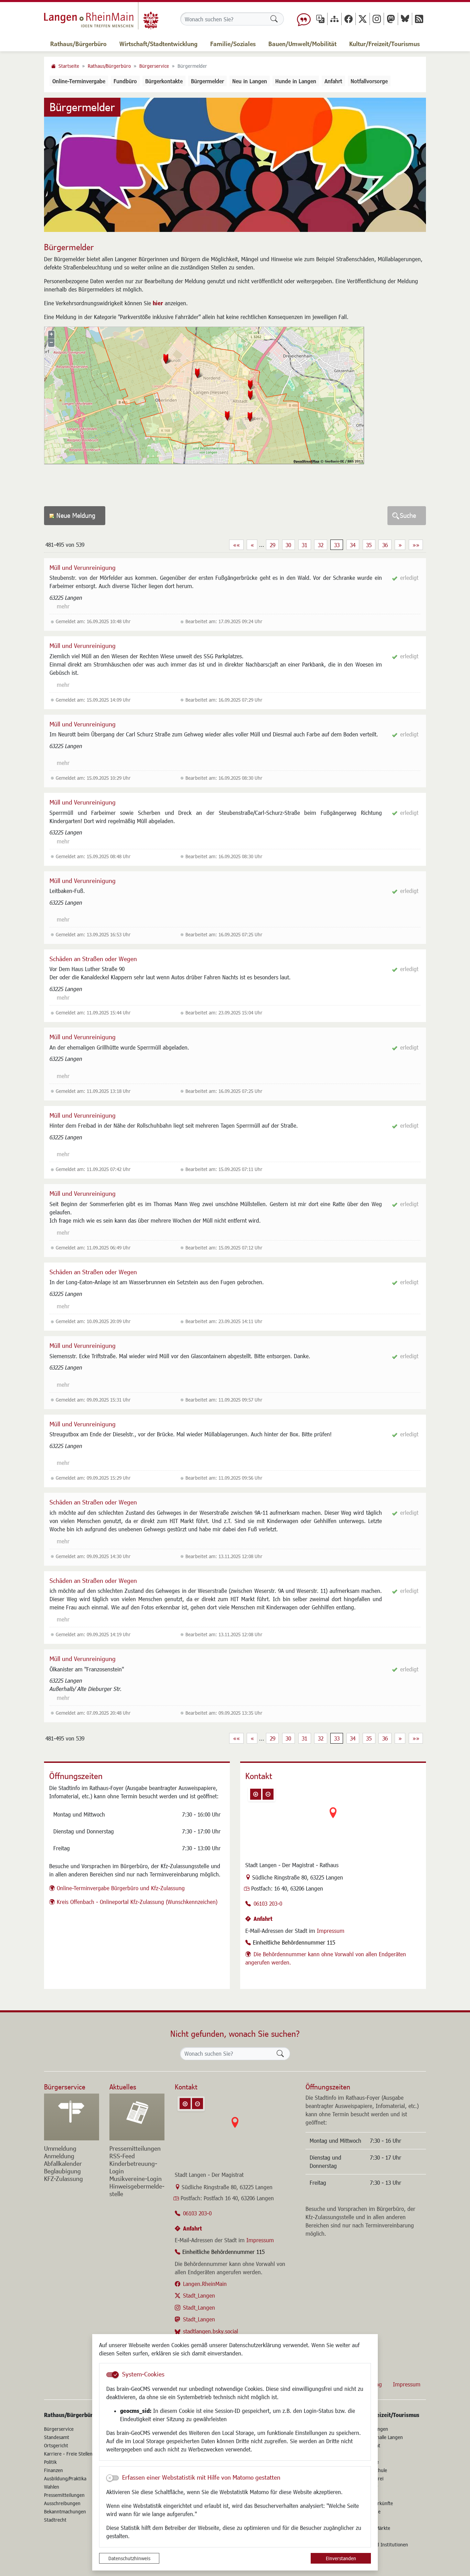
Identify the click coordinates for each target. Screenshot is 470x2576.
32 (321, 545)
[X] (363, 19)
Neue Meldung (76, 515)
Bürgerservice (154, 66)
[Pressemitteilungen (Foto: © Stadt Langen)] (137, 2117)
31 (305, 545)
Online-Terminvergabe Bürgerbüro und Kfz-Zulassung (121, 1888)
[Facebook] (349, 19)
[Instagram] (377, 19)
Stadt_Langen (199, 2295)
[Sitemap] (334, 19)
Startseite (69, 66)
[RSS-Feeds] (419, 19)
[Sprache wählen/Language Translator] (320, 19)
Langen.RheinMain (205, 2284)
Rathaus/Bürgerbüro (109, 66)
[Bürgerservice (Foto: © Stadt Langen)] (72, 2117)
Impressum (331, 1931)
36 (385, 545)
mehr (63, 606)
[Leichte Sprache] (304, 19)
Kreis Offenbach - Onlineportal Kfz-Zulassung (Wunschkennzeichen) (137, 1902)
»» (416, 545)
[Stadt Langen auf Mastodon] (391, 19)
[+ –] (333, 1818)
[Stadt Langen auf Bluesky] (405, 19)
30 (288, 545)
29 (273, 545)
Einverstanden (341, 2558)
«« (236, 545)
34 (353, 545)
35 (369, 545)
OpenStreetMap (306, 461)
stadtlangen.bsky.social (211, 2331)
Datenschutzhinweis (129, 2558)
